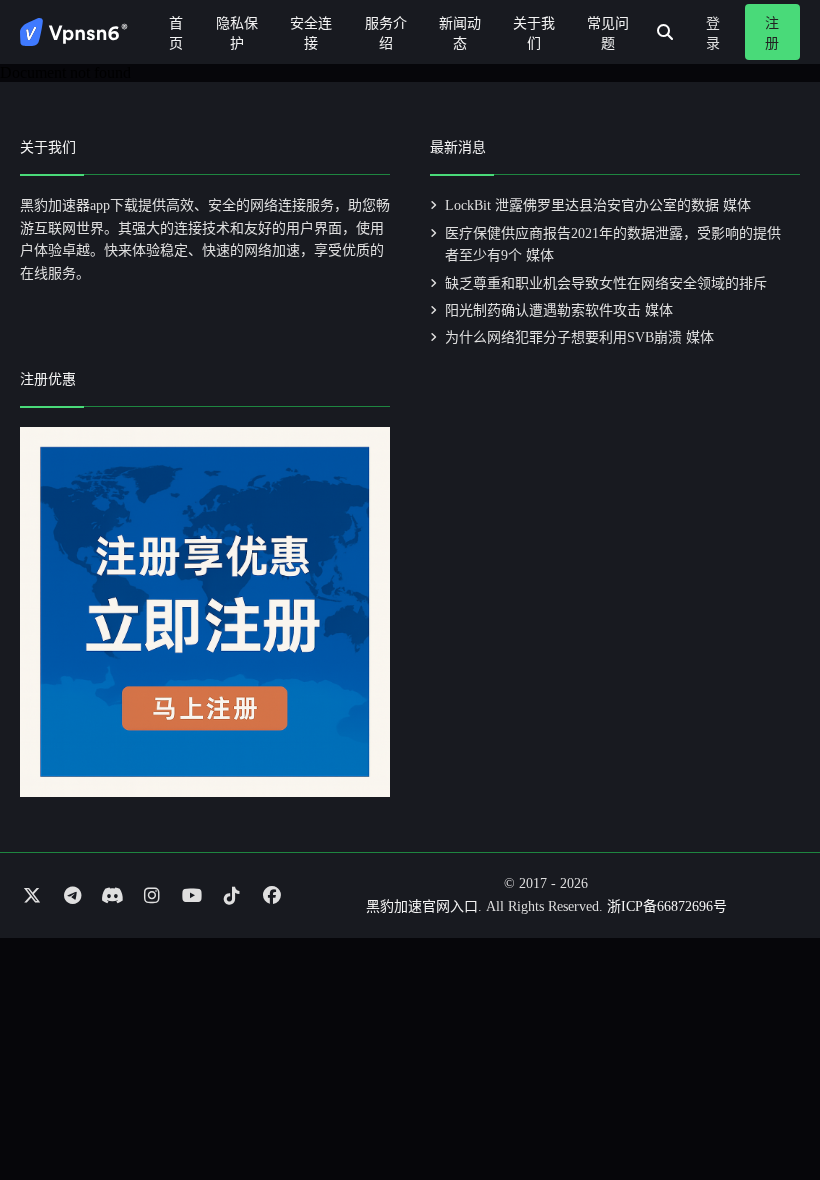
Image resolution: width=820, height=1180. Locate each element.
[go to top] (766, 1108)
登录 (713, 33)
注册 (772, 33)
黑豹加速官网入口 (422, 906)
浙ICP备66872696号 (667, 906)
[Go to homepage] (74, 32)
